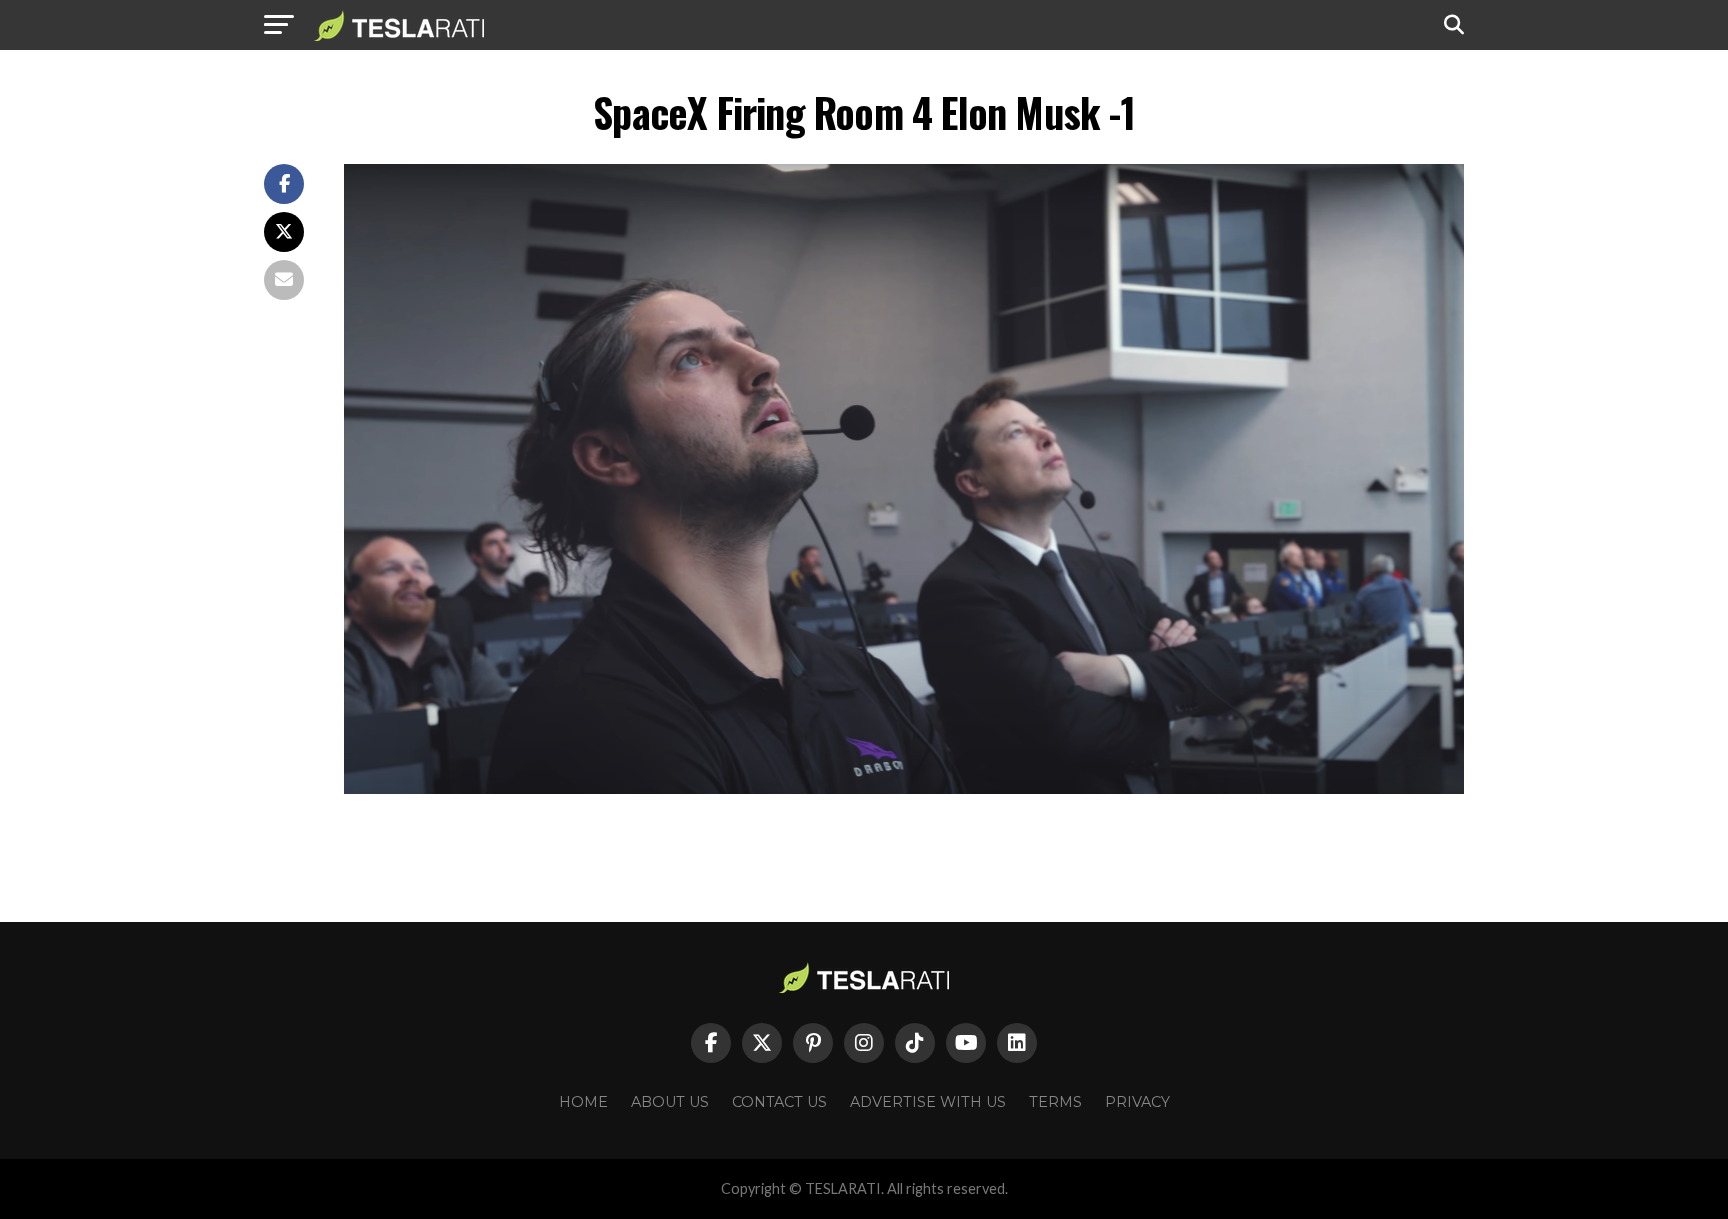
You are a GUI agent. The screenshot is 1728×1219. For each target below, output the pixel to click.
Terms (1055, 1102)
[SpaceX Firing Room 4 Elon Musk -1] (904, 788)
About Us (670, 1102)
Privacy (1137, 1102)
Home (583, 1102)
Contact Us (779, 1102)
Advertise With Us (928, 1102)
